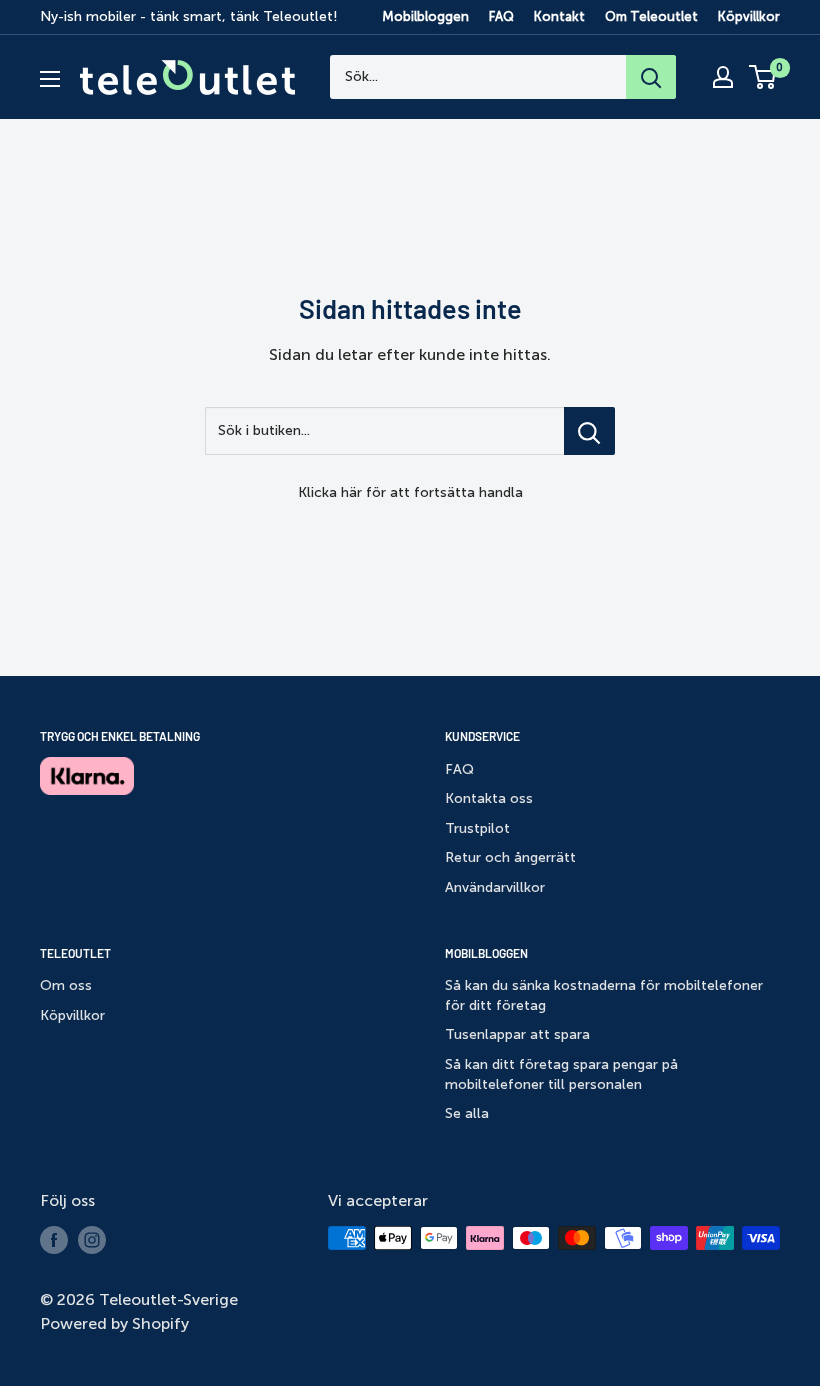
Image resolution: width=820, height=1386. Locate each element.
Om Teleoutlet (651, 16)
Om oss (66, 985)
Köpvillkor (749, 16)
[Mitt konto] (723, 77)
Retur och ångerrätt (510, 857)
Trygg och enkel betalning (120, 736)
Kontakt (559, 16)
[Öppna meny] (50, 79)
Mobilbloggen (425, 16)
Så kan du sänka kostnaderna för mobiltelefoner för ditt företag (604, 995)
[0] (763, 77)
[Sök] (651, 77)
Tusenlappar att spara (517, 1034)
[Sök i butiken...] (589, 431)
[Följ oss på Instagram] (92, 1240)
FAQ (501, 16)
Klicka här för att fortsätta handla (410, 492)
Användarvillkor (495, 887)
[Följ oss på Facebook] (54, 1240)
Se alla (467, 1113)
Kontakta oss (489, 798)
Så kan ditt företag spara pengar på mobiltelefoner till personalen (561, 1074)
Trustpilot (477, 828)
